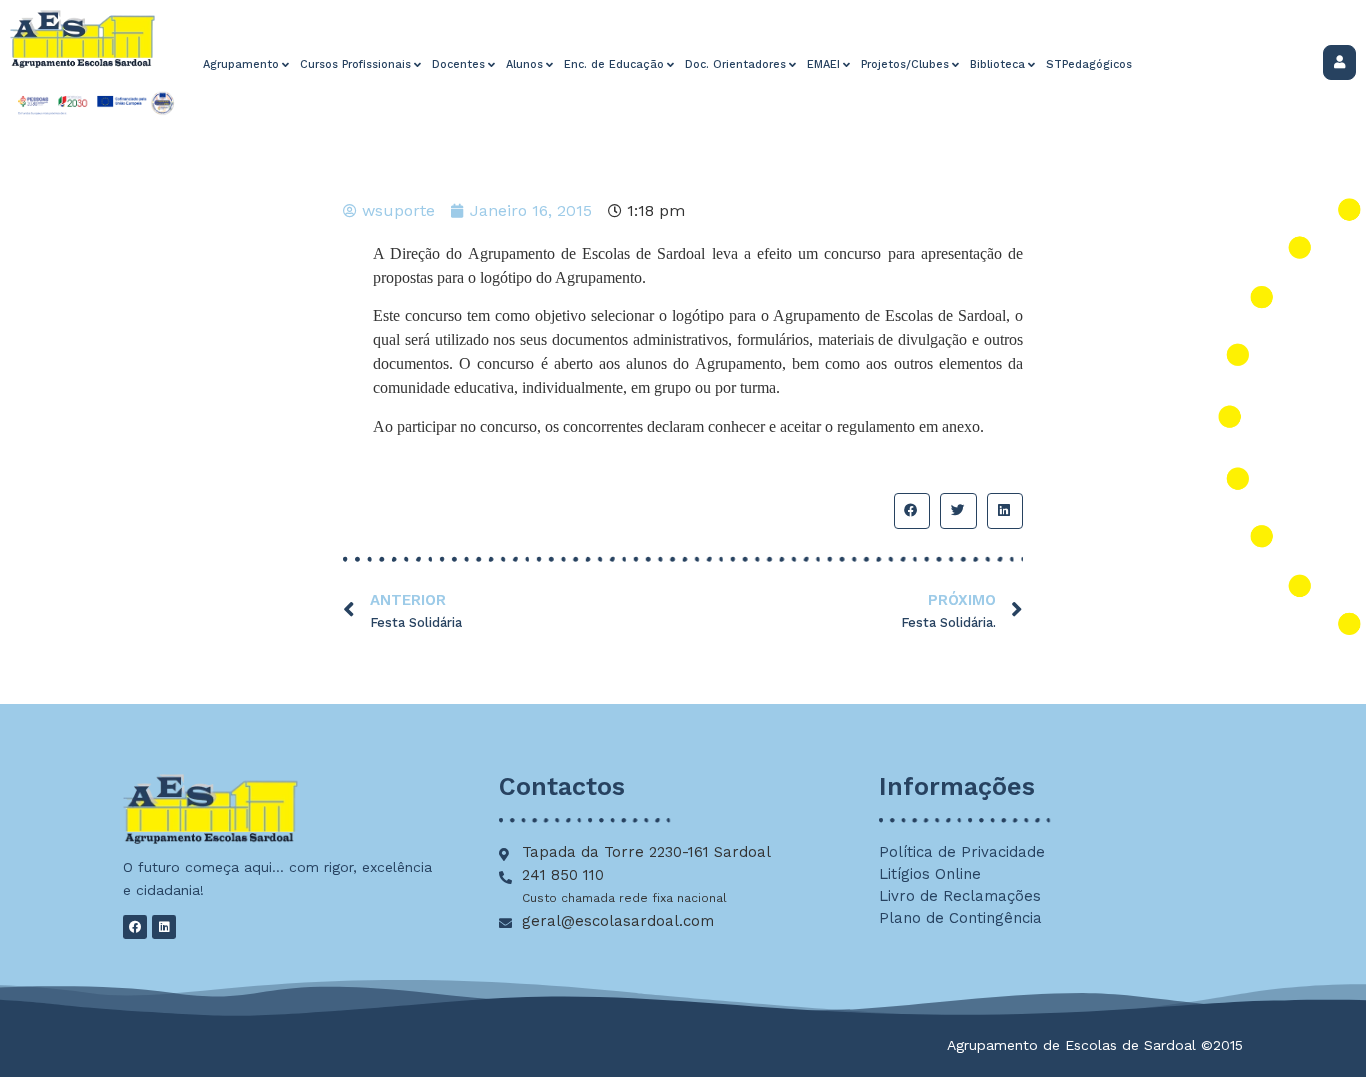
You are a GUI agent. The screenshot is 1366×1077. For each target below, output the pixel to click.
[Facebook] (135, 927)
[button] (912, 511)
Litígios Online (930, 874)
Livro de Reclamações (960, 896)
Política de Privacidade (962, 852)
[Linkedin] (164, 927)
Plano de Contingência (960, 918)
